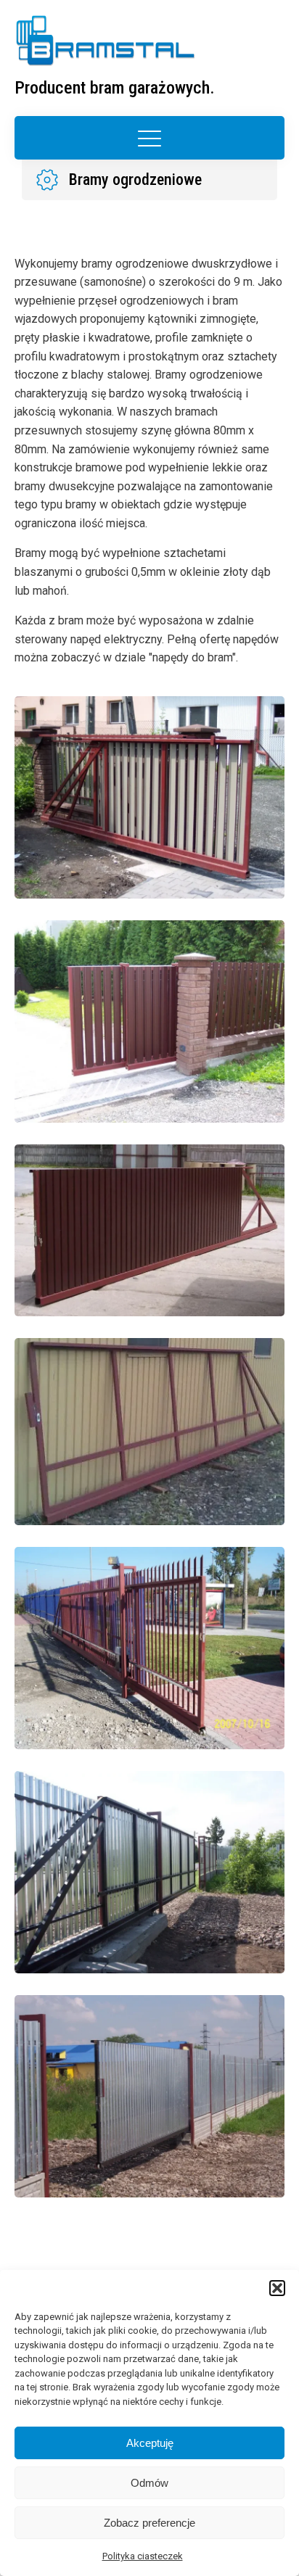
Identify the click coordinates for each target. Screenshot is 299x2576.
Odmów (149, 2483)
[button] (277, 2288)
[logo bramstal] (105, 41)
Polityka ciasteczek (143, 2556)
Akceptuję (150, 2443)
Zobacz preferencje (149, 2523)
